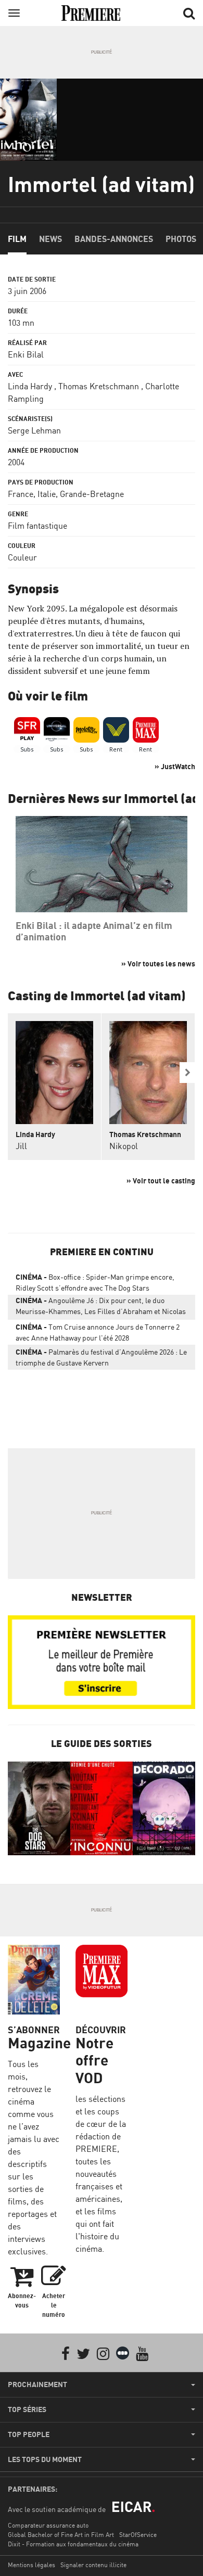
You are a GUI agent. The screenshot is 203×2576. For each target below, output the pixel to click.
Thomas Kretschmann (99, 386)
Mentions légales (31, 2565)
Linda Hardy (30, 386)
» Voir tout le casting (161, 1181)
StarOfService (138, 2535)
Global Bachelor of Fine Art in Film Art (61, 2535)
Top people (29, 2434)
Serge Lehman (34, 430)
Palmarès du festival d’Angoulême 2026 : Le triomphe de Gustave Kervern (101, 1357)
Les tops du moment (45, 2459)
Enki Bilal (26, 354)
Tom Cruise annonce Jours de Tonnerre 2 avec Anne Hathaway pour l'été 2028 (98, 1332)
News (50, 239)
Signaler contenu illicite (93, 2565)
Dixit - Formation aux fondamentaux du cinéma (73, 2544)
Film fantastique (37, 526)
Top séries (27, 2409)
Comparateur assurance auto (48, 2525)
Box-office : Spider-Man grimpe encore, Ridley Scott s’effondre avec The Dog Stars (95, 1282)
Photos (181, 239)
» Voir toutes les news (158, 964)
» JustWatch (175, 766)
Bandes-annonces (114, 239)
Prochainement (37, 2384)
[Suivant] (187, 1073)
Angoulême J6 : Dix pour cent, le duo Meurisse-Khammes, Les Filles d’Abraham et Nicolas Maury (101, 1308)
